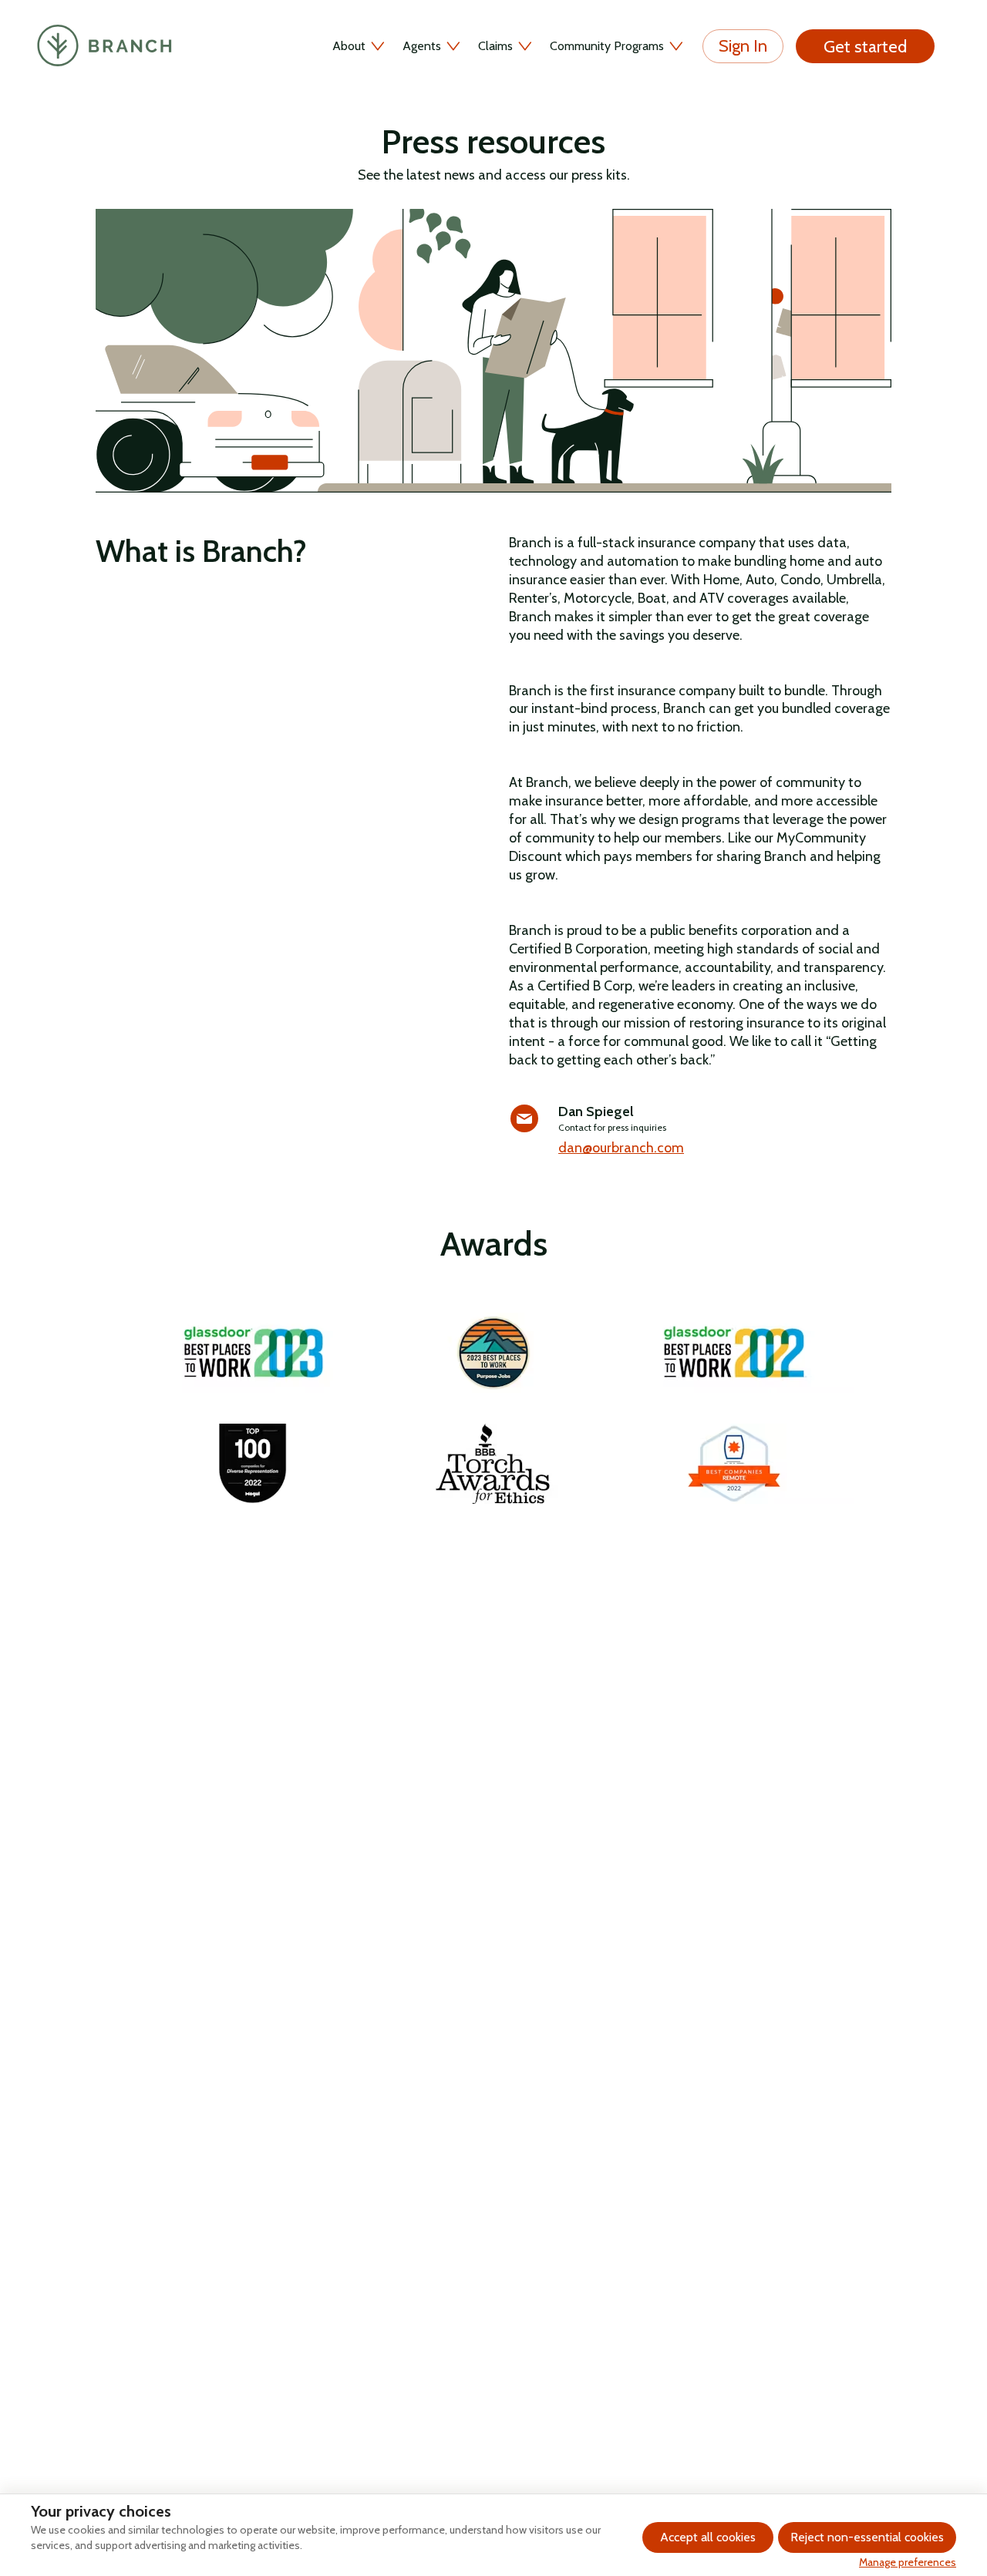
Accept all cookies (708, 2537)
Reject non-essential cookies (867, 2537)
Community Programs (607, 46)
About (349, 46)
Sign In (743, 46)
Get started (865, 47)
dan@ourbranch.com (621, 1148)
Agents (422, 46)
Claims (495, 46)
